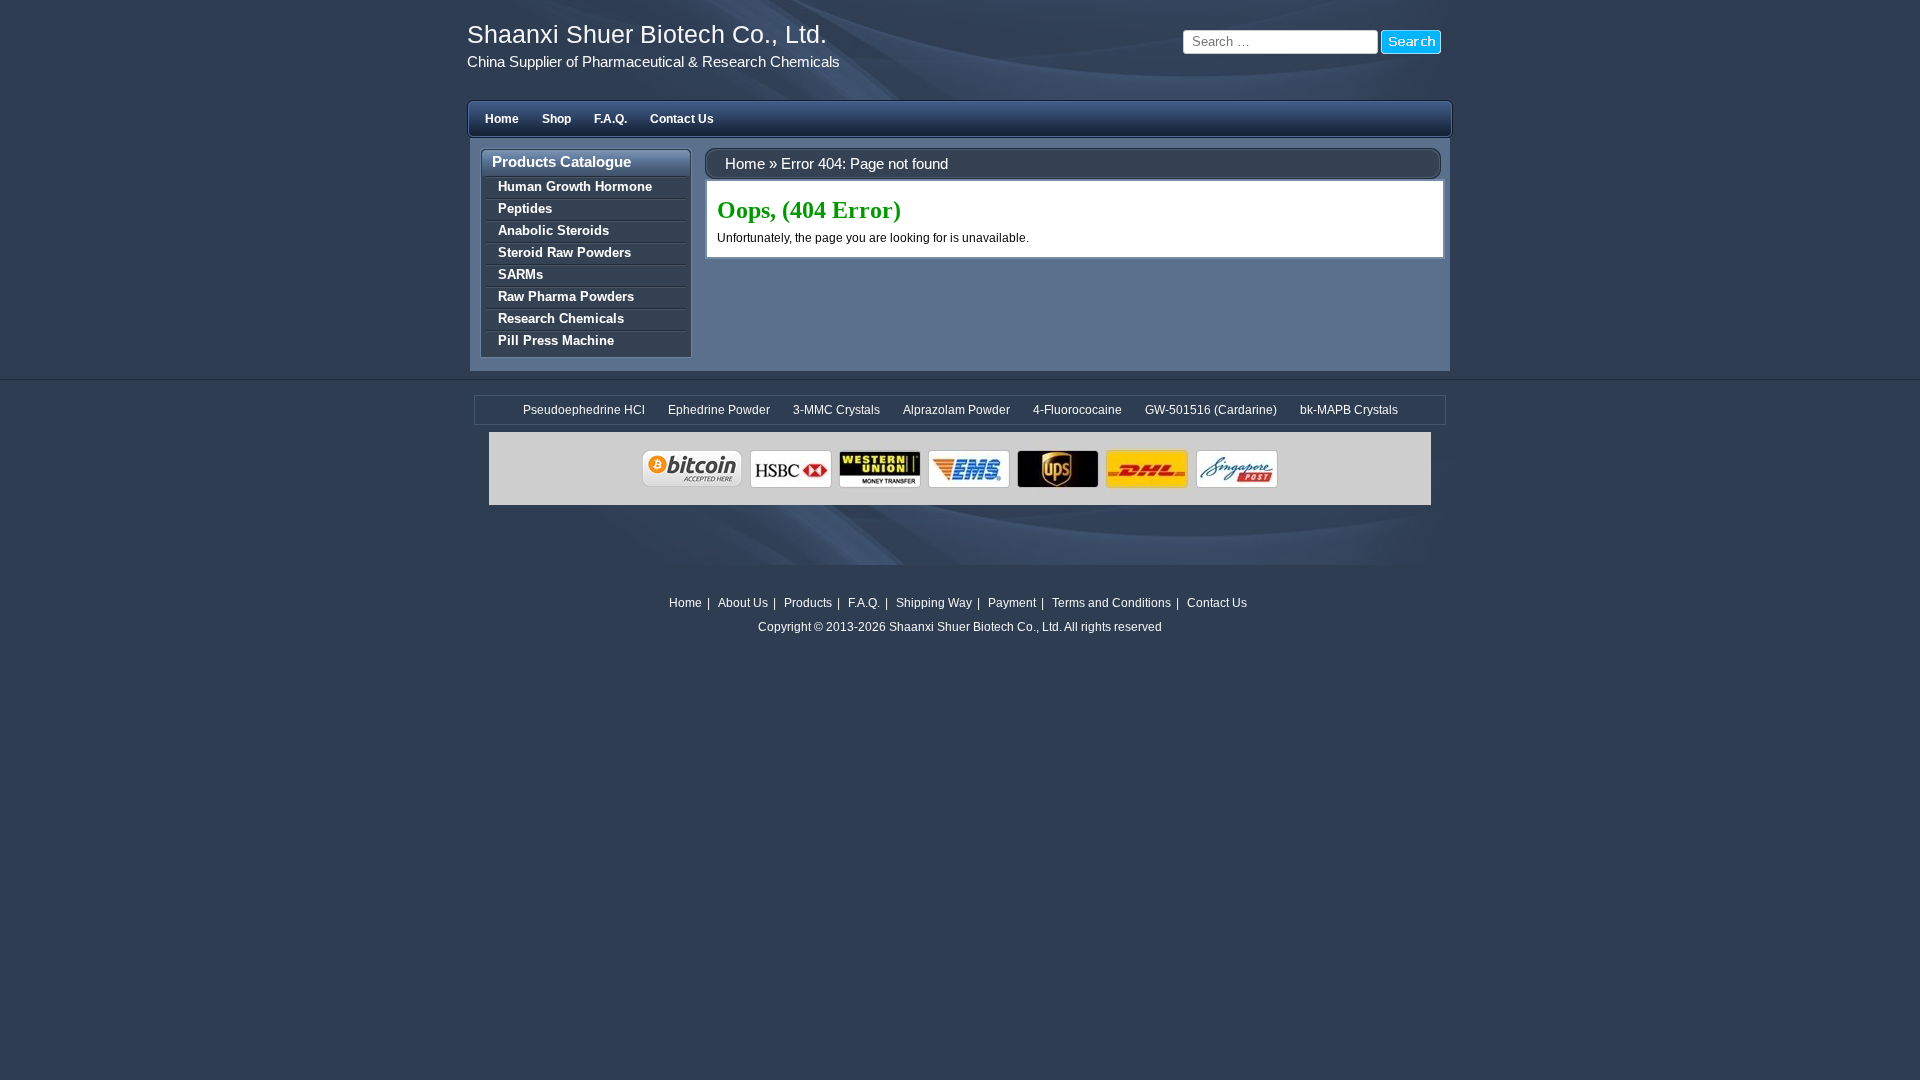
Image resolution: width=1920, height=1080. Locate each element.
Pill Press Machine (556, 340)
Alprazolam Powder (956, 410)
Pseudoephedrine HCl (584, 410)
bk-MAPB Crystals (1349, 410)
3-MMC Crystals (836, 410)
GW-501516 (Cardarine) (1211, 410)
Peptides (525, 208)
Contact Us (682, 119)
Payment (1012, 603)
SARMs (520, 274)
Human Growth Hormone (575, 186)
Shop (556, 119)
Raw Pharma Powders (566, 296)
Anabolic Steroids (553, 230)
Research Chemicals (561, 318)
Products (808, 603)
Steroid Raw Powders (564, 252)
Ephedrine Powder (719, 410)
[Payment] (960, 576)
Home (502, 119)
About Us (743, 603)
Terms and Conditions (1111, 603)
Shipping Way (934, 603)
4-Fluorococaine (1077, 410)
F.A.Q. (610, 119)
